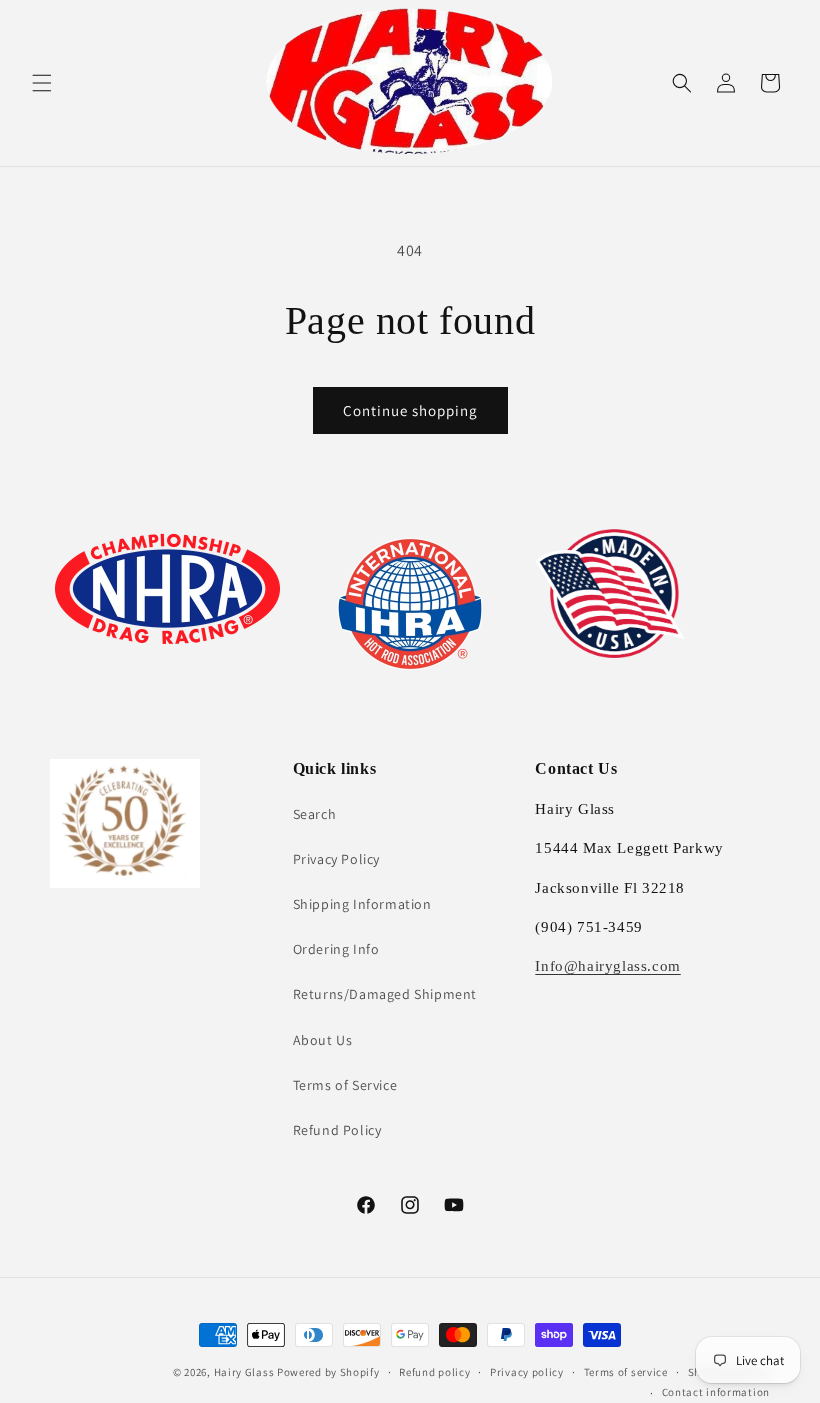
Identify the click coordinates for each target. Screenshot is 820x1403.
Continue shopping (410, 410)
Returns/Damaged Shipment (385, 994)
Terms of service (626, 1372)
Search (315, 814)
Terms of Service (345, 1085)
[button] (42, 83)
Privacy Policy (336, 859)
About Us (323, 1040)
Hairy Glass (245, 1372)
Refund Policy (337, 1130)
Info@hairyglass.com (607, 966)
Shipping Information (362, 904)
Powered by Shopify (328, 1372)
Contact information (716, 1392)
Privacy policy (527, 1372)
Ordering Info (336, 949)
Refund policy (434, 1372)
